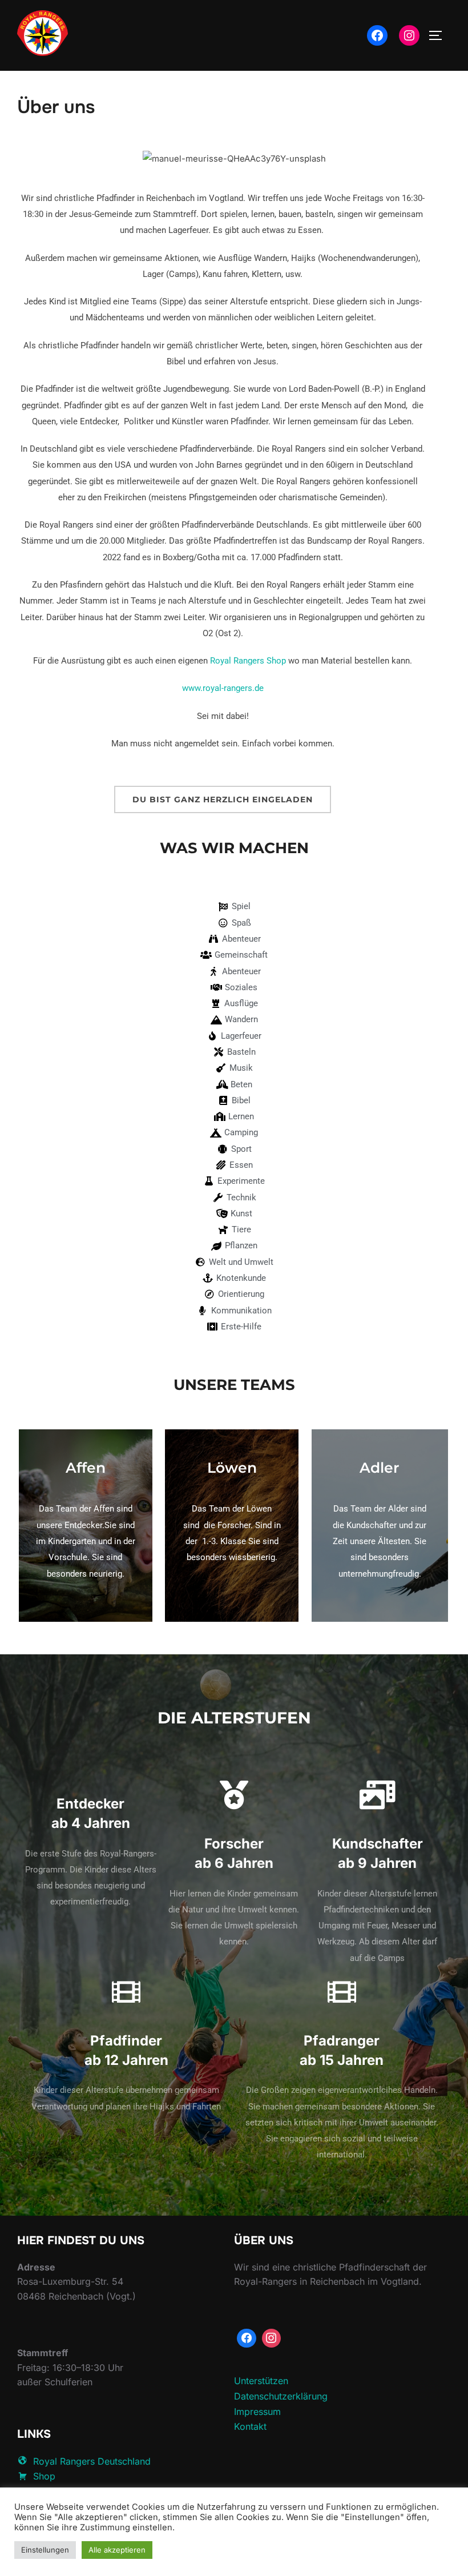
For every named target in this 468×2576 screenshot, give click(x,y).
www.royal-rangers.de (223, 688)
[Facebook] (377, 35)
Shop (44, 2476)
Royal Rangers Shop (248, 661)
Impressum (257, 2412)
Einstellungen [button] (45, 2550)
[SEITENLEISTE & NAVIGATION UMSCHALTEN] (439, 35)
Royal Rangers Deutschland (92, 2461)
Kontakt (250, 2426)
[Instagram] (409, 35)
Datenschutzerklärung (281, 2396)
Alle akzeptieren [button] (117, 2550)
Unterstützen (261, 2381)
